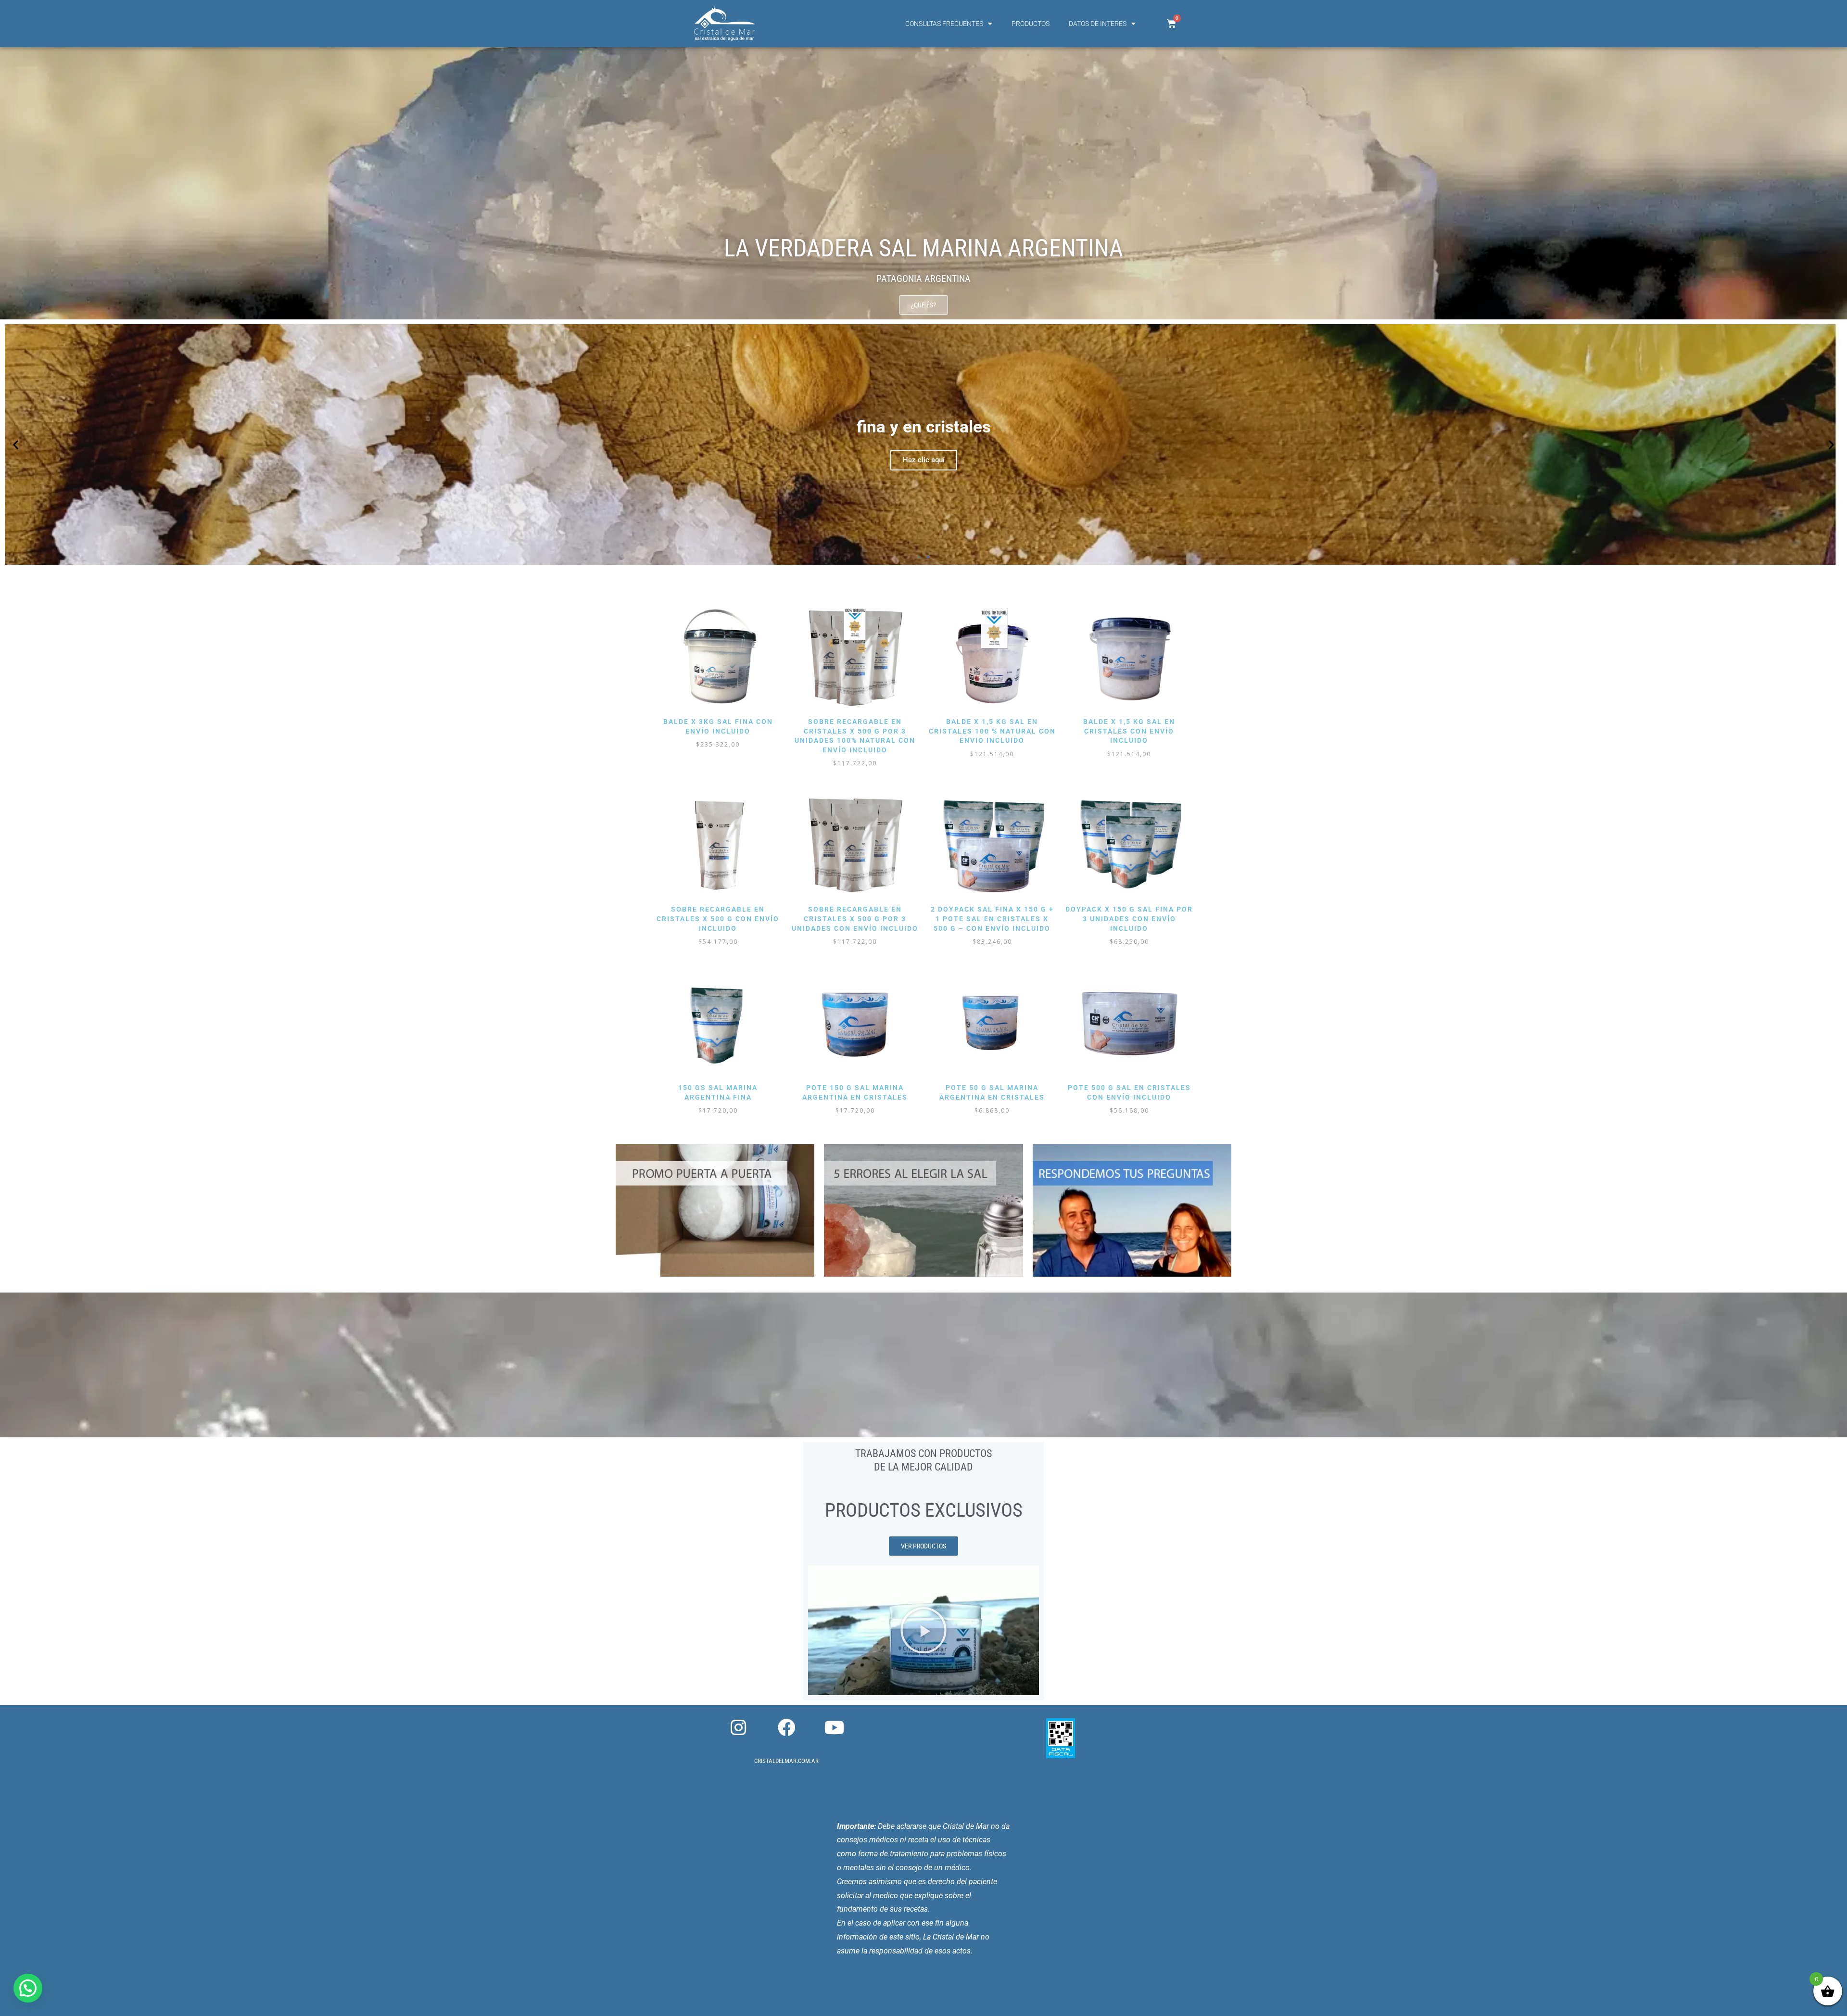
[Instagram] (738, 1728)
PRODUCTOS (1031, 24)
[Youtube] (835, 1728)
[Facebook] (786, 1728)
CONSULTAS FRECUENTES (944, 24)
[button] (16, 445)
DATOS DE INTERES (1098, 24)
